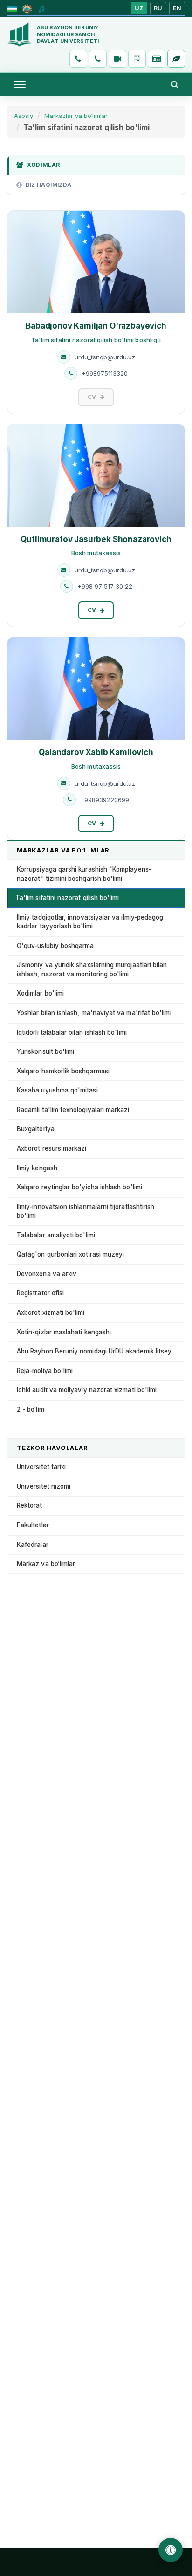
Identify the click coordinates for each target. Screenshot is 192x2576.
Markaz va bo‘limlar (46, 1564)
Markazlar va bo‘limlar (76, 116)
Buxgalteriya (36, 1129)
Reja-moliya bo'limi (45, 1371)
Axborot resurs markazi (52, 1148)
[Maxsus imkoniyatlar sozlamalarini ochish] (171, 2550)
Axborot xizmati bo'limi (51, 1312)
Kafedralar (33, 1545)
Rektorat (30, 1505)
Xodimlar (43, 165)
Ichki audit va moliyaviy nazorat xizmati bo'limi (87, 1390)
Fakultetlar (33, 1525)
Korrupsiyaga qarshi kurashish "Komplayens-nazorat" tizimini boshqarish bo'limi (84, 874)
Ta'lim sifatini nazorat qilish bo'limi (67, 898)
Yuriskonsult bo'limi (45, 1051)
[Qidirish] (175, 84)
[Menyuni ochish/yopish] (20, 84)
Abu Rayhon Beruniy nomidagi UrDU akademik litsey (94, 1351)
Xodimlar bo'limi (40, 993)
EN (177, 8)
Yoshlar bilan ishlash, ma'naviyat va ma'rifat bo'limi (94, 1013)
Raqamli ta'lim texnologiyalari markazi (73, 1110)
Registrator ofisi (40, 1293)
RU (158, 8)
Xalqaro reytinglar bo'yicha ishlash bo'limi (79, 1187)
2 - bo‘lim (31, 1409)
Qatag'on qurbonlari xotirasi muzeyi (70, 1254)
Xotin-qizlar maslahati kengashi (64, 1332)
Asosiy (24, 116)
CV (92, 610)
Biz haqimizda (48, 185)
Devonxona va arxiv (47, 1274)
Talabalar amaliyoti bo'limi (56, 1235)
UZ (139, 8)
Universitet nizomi (44, 1486)
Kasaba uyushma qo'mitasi (57, 1090)
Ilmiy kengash (37, 1168)
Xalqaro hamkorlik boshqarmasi (63, 1071)
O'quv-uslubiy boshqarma (55, 946)
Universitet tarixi (41, 1467)
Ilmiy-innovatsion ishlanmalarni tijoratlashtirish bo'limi (86, 1211)
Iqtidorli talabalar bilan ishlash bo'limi (72, 1032)
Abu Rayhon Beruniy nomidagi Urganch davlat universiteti (68, 34)
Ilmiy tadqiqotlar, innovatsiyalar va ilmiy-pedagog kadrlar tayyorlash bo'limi (90, 922)
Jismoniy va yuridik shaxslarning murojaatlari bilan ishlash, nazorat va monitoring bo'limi (92, 969)
